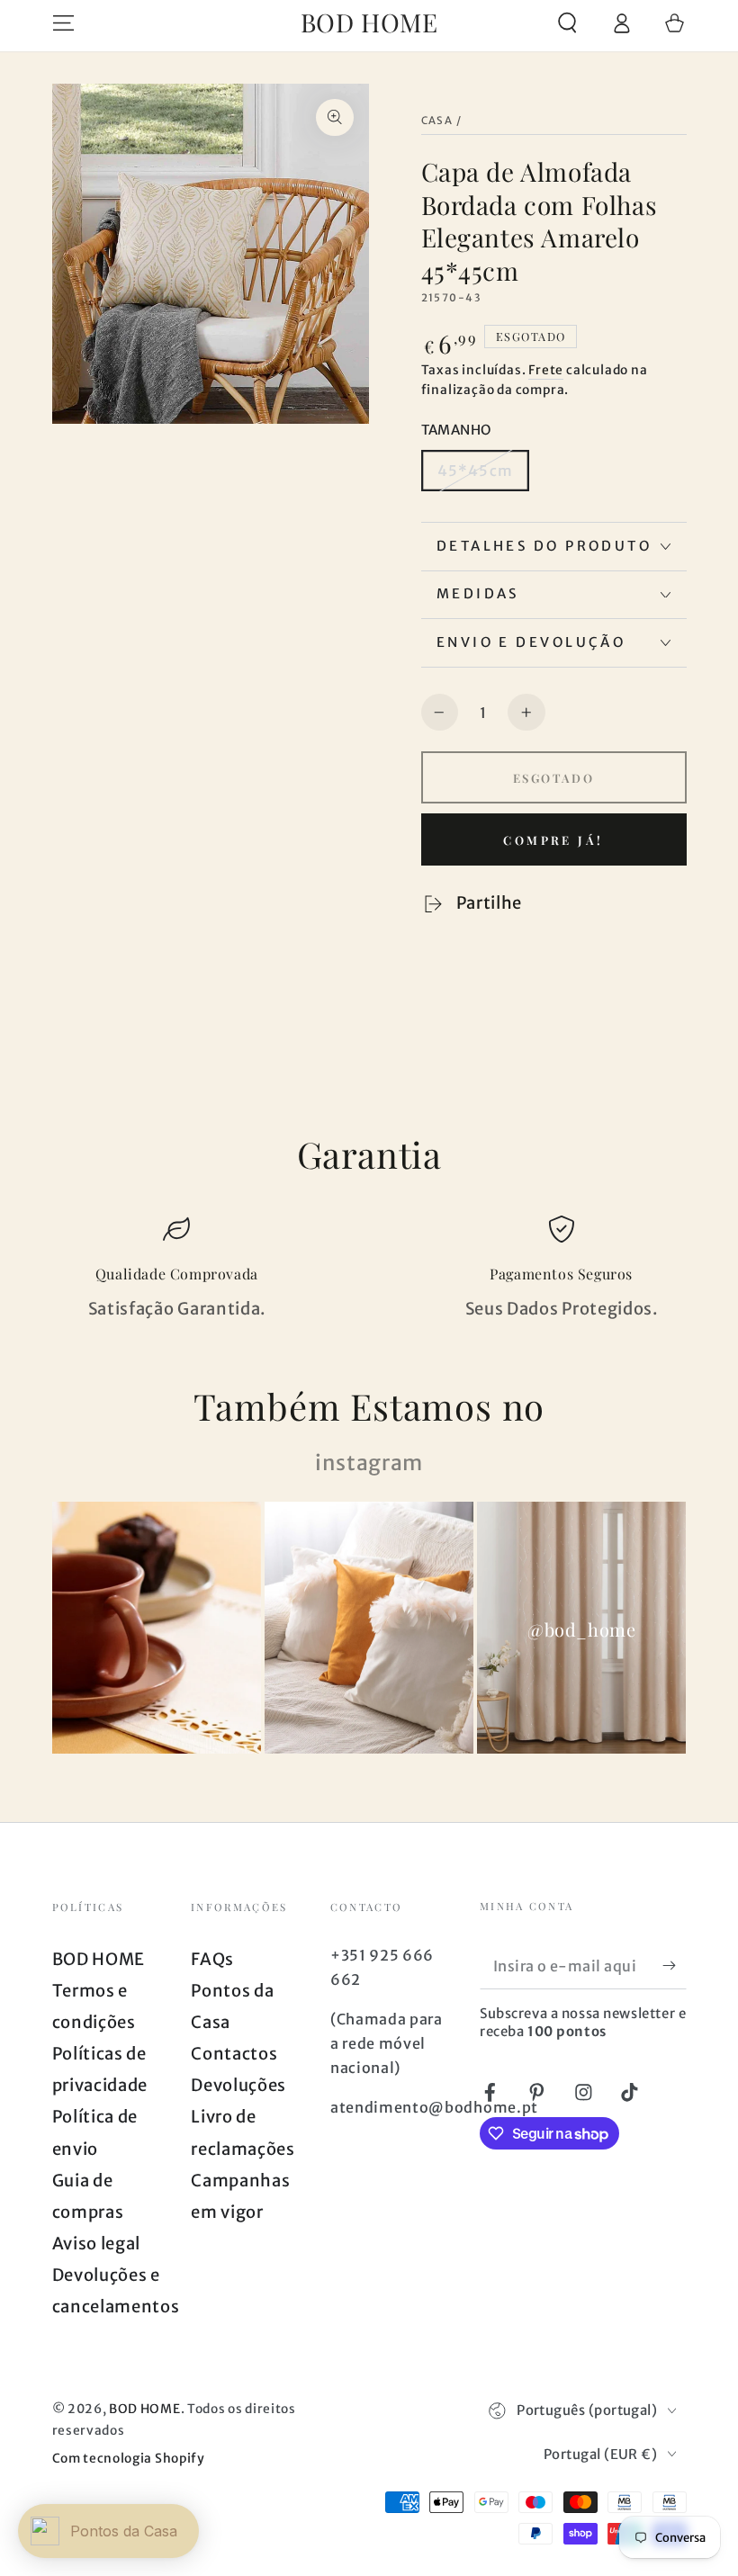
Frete (546, 370)
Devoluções (238, 2085)
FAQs (212, 1959)
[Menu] (63, 23)
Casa (437, 121)
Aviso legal (97, 2244)
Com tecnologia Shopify (129, 2458)
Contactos (234, 2054)
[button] (567, 23)
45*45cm (475, 471)
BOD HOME (99, 1959)
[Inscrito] (674, 1966)
